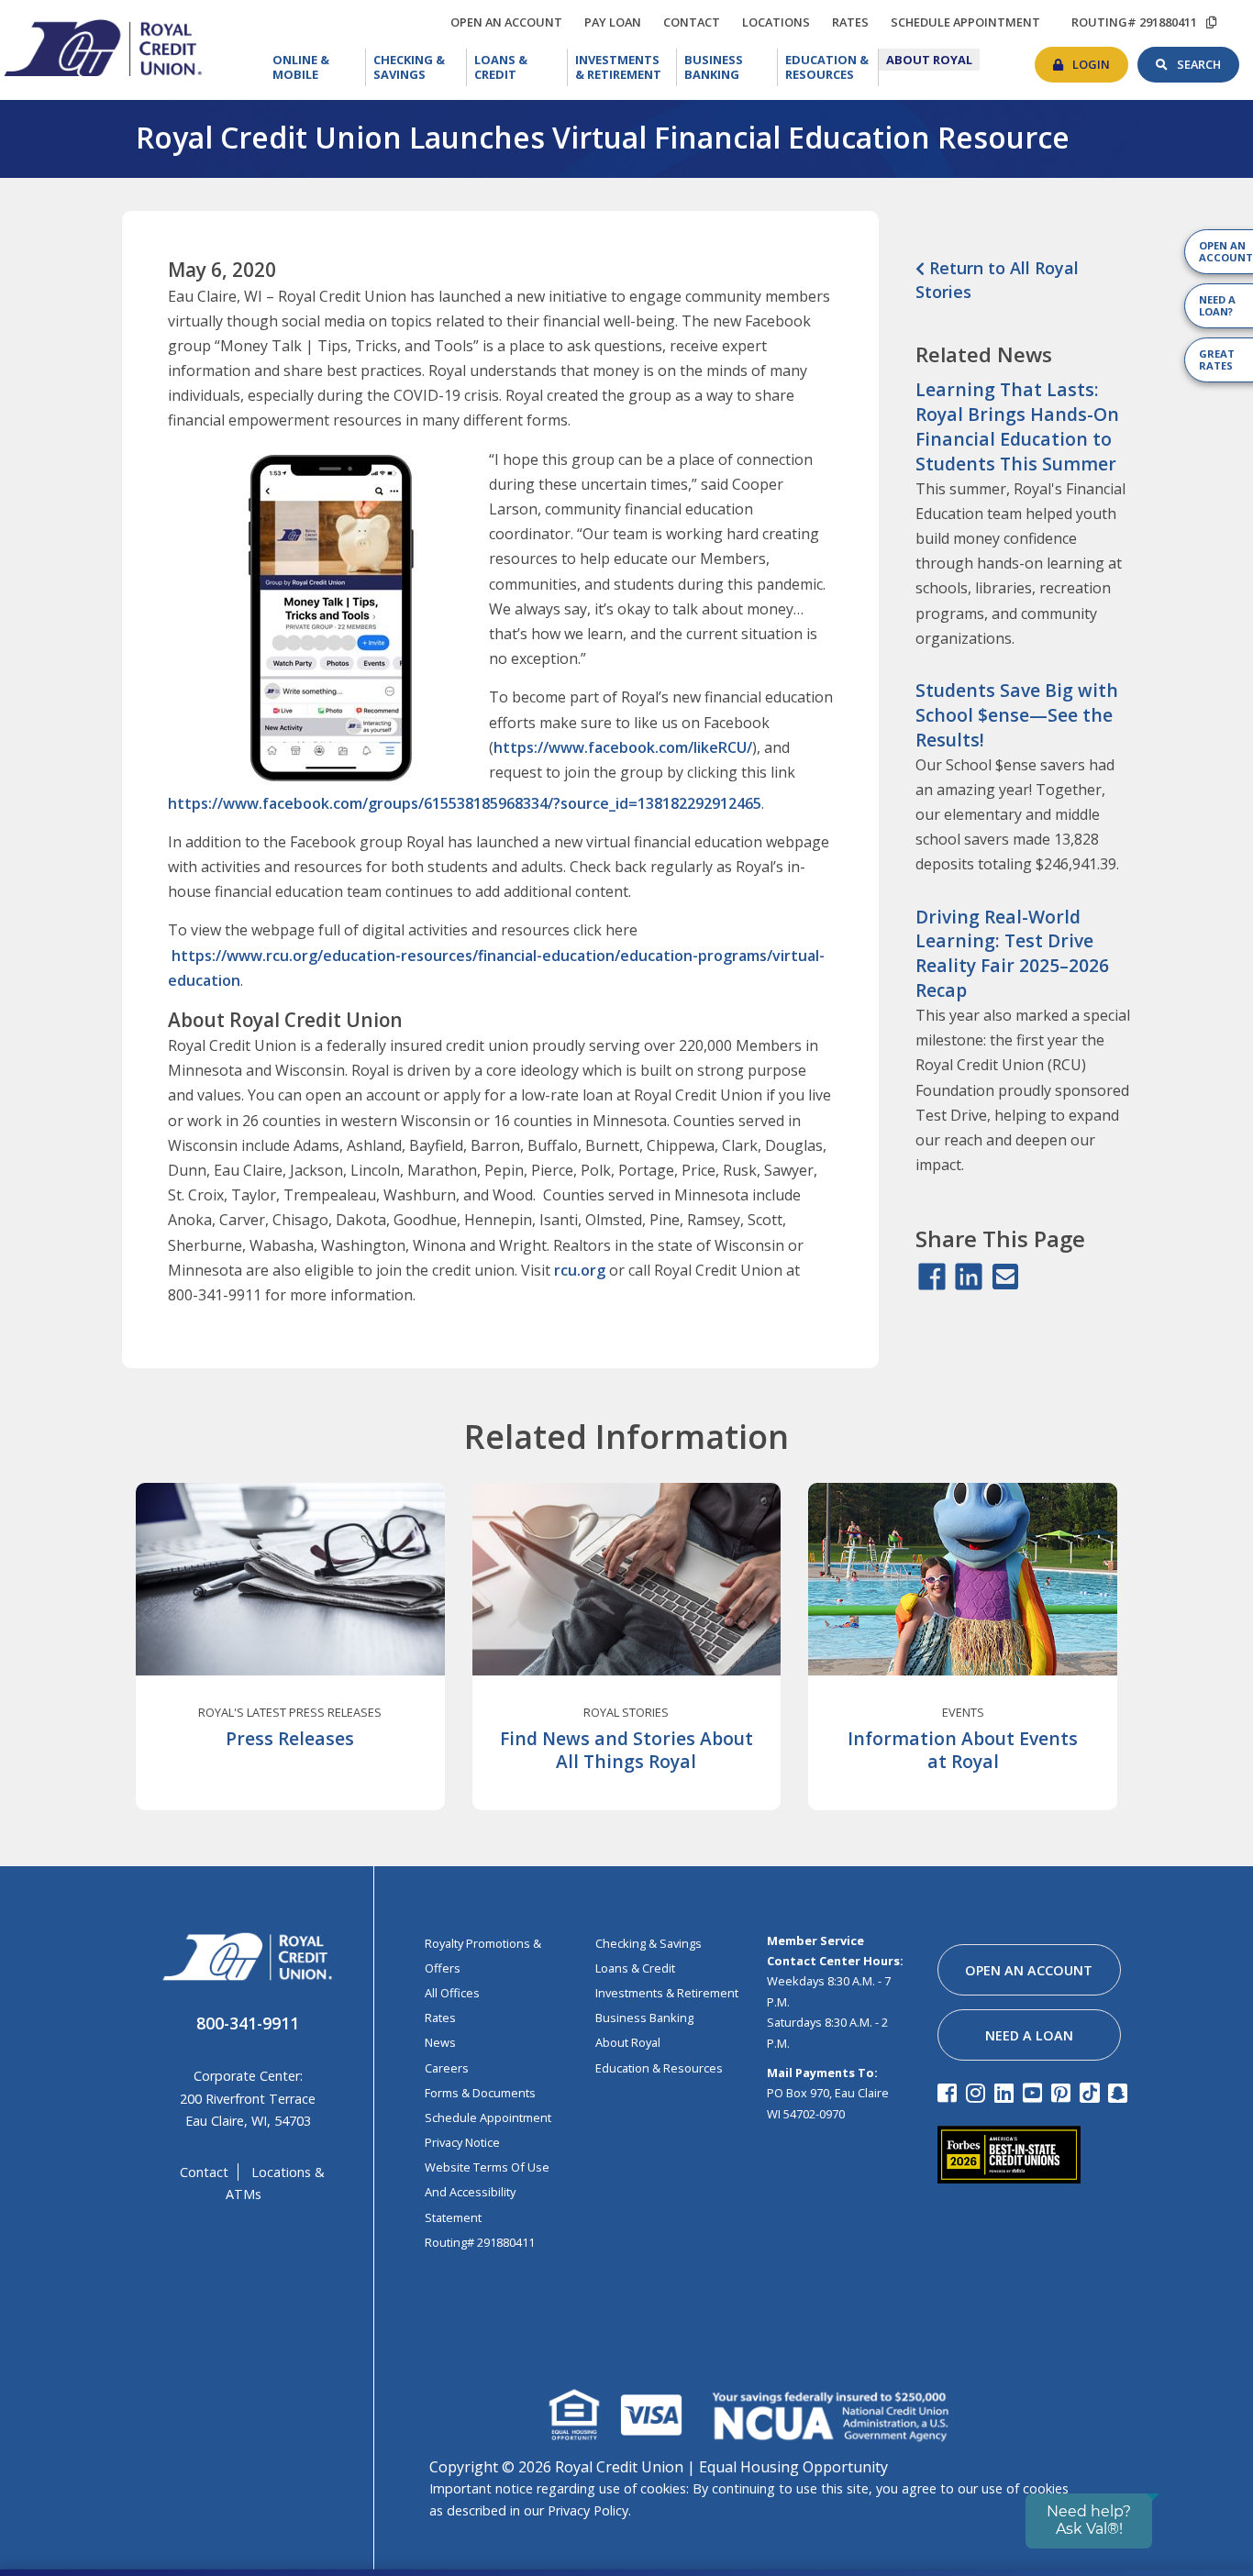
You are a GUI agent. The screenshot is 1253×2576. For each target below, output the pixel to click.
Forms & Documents (480, 2093)
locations (781, 19)
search (1208, 60)
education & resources (659, 2068)
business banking (644, 2018)
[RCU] (101, 46)
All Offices (452, 1993)
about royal (628, 2042)
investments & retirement (667, 1993)
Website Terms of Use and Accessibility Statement (487, 2192)
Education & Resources (832, 67)
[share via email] (1005, 1277)
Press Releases (290, 1738)
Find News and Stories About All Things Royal (626, 1750)
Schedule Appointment (488, 2117)
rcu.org (580, 1270)
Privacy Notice (462, 2142)
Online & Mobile (318, 67)
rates (855, 19)
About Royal (933, 60)
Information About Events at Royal (963, 1750)
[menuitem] (316, 67)
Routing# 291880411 (480, 2242)
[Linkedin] (1007, 2092)
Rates (440, 2018)
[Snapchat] (1120, 2092)
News (440, 2042)
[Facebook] (950, 2092)
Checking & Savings (420, 67)
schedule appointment (970, 22)
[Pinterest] (1064, 2092)
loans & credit (635, 1968)
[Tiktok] (1092, 2092)
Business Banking (731, 66)
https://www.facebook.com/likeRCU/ (623, 747)
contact (696, 19)
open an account (511, 22)
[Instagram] (978, 2092)
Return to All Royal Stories (997, 279)
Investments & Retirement (626, 67)
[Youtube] (1035, 2092)
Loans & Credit (516, 67)
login (1100, 60)
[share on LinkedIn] (969, 1277)
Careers (447, 2068)
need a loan (1029, 2035)
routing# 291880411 (1134, 22)
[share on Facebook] (932, 1277)
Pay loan (617, 22)
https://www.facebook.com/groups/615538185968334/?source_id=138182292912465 (465, 803)
